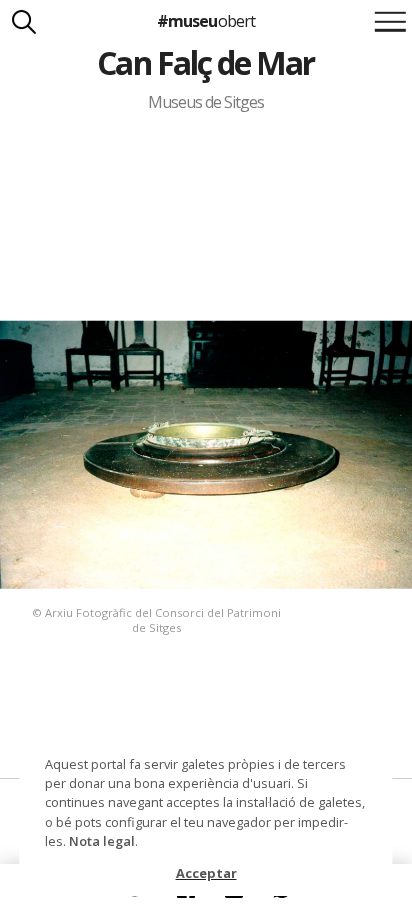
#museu (205, 21)
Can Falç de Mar (205, 62)
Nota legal (102, 841)
